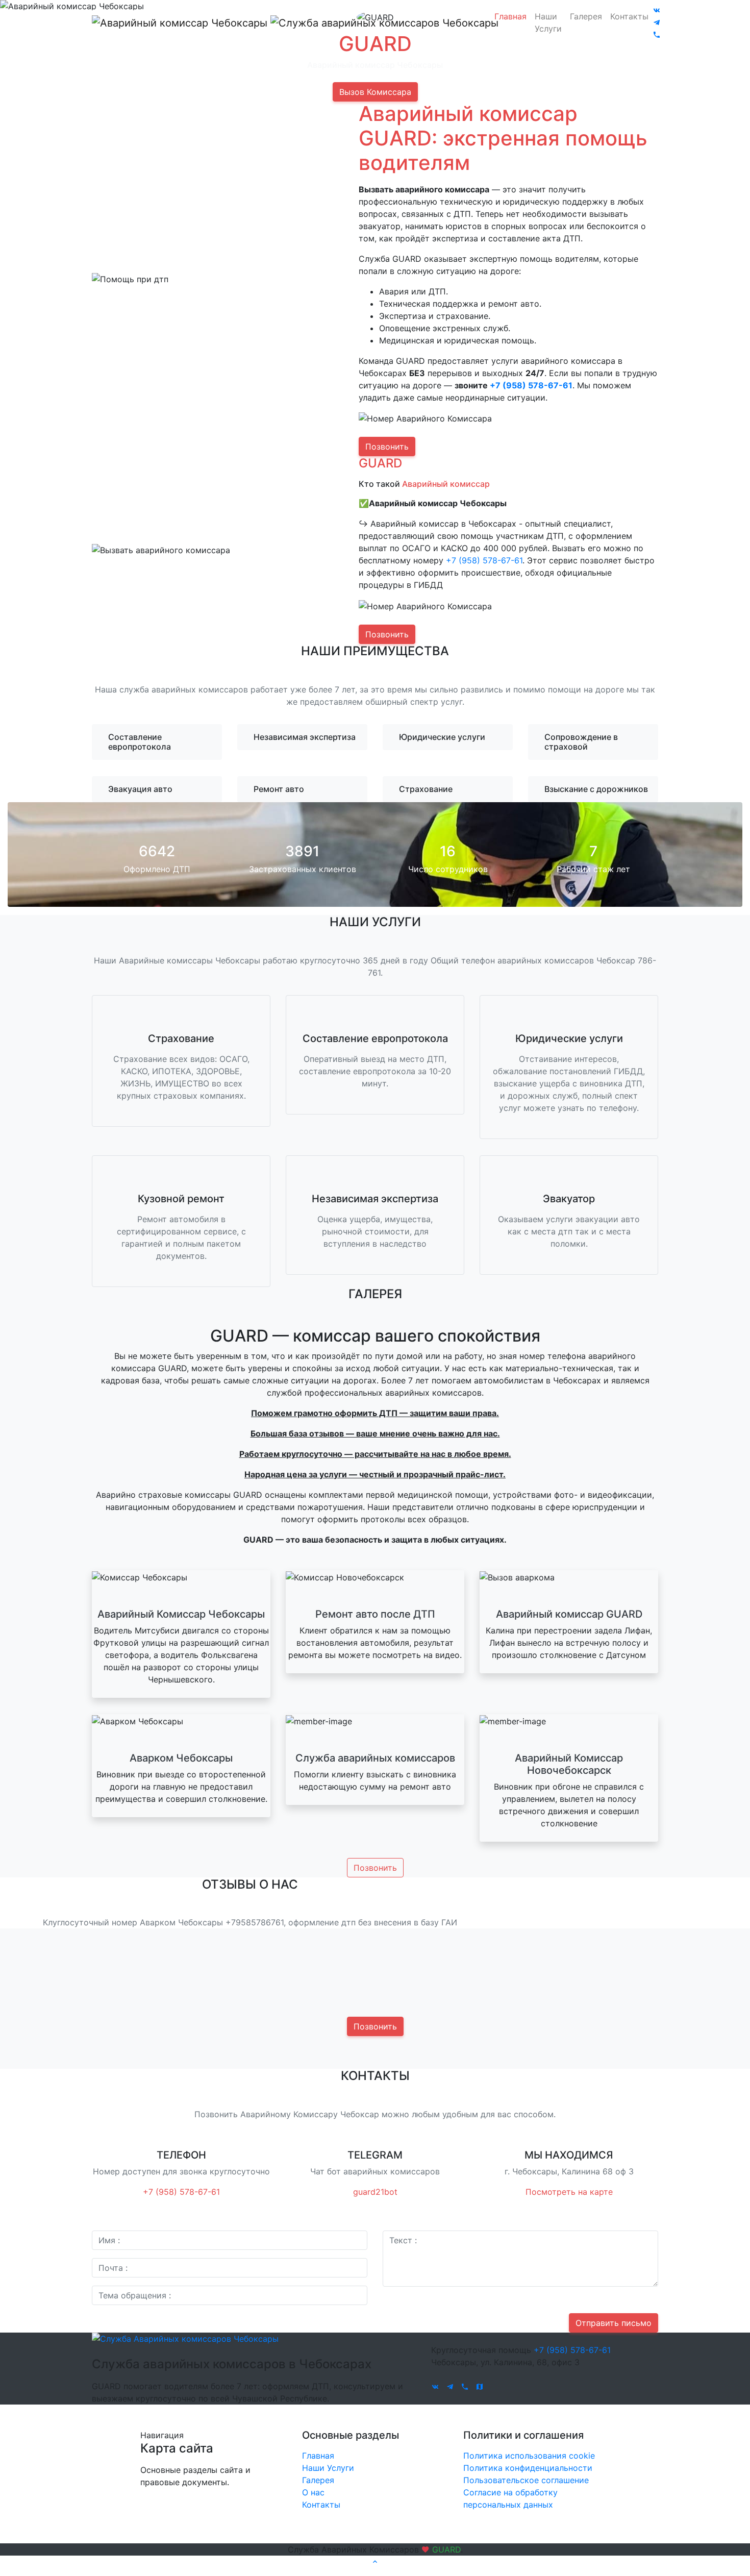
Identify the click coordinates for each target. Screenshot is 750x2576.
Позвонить (387, 447)
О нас (313, 2492)
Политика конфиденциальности (528, 2468)
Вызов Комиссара (375, 92)
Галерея (586, 16)
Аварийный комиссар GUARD (569, 1614)
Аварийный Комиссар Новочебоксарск (569, 1764)
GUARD (446, 2549)
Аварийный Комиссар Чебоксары (181, 1614)
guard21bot (375, 2192)
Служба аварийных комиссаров (375, 1758)
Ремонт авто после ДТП (375, 1614)
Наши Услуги (548, 22)
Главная (510, 16)
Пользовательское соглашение (526, 2480)
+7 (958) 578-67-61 (531, 385)
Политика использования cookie (529, 2456)
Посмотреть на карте (569, 2192)
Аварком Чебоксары (181, 1758)
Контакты (629, 16)
